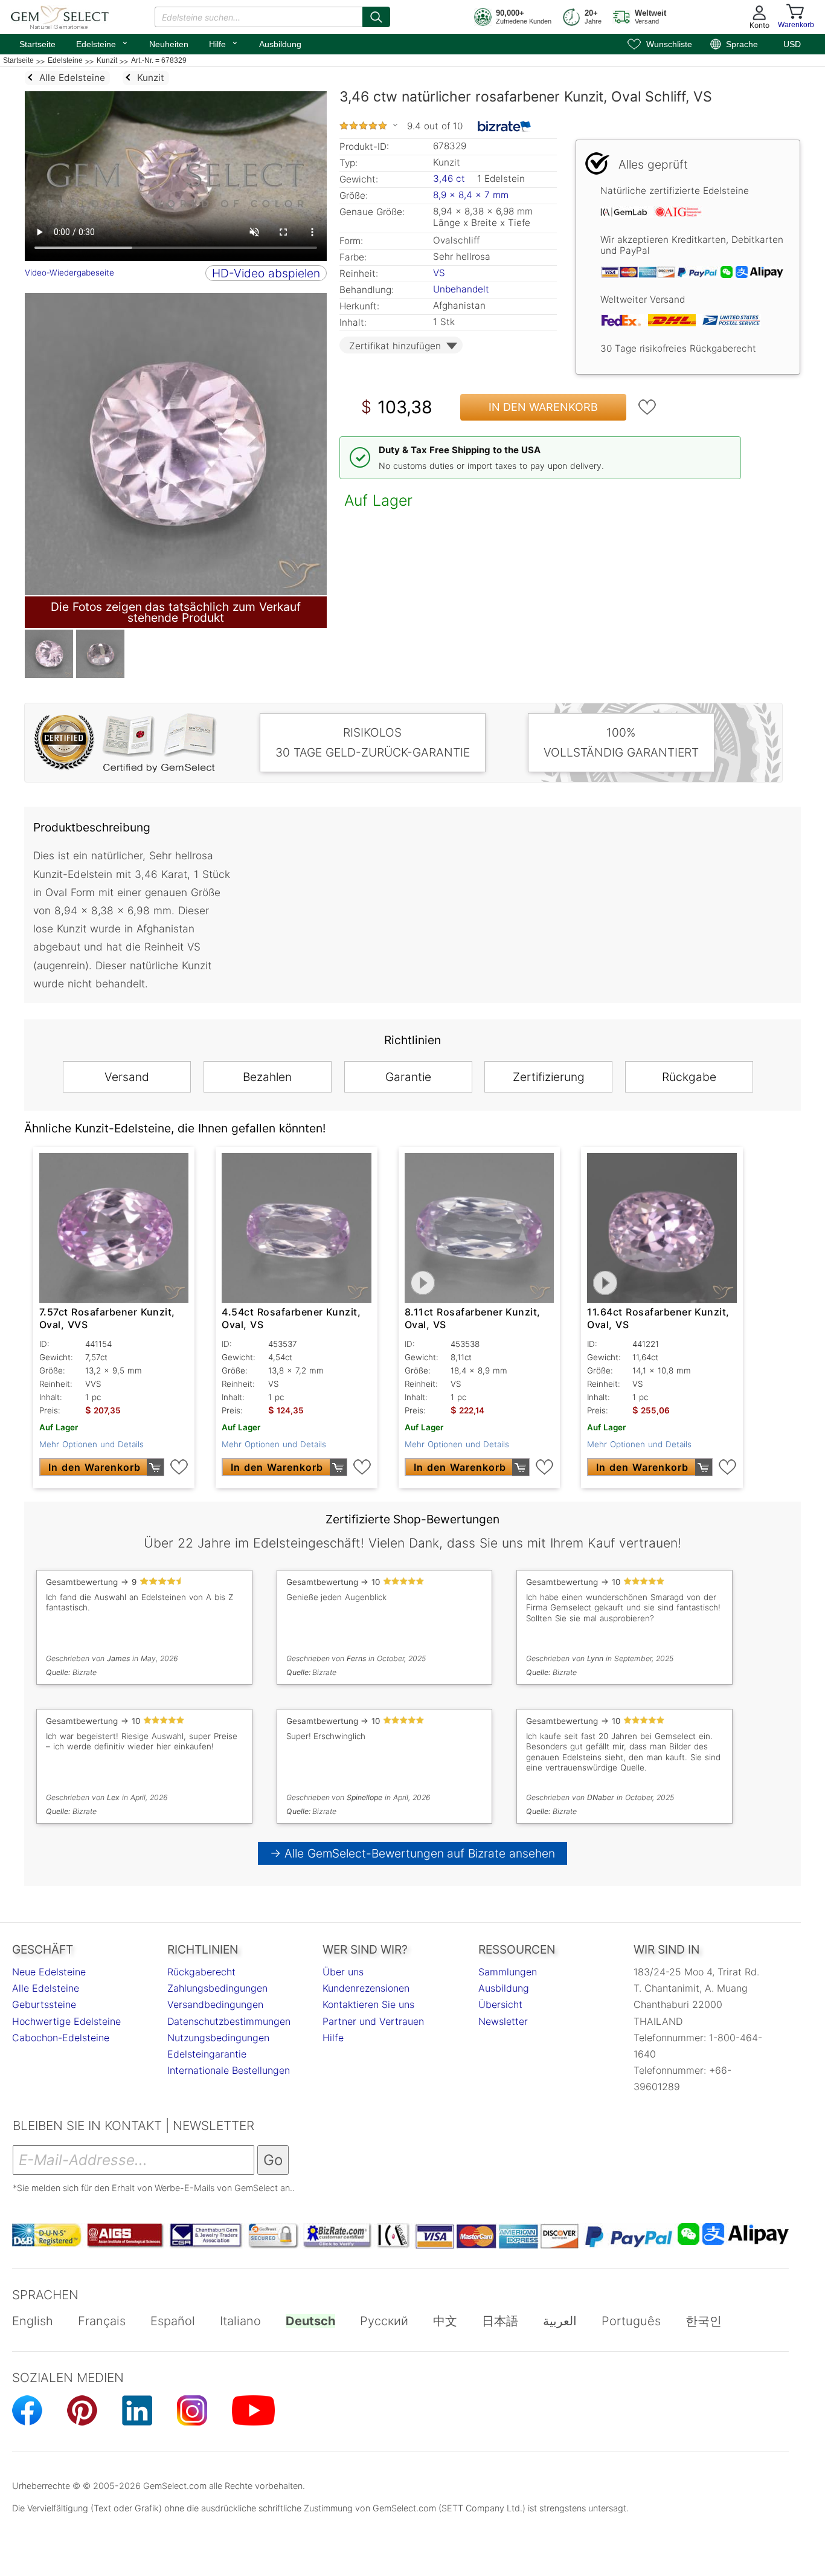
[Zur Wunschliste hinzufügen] (647, 407)
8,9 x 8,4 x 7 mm (471, 195)
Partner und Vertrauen (373, 2021)
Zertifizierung (549, 1077)
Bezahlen (267, 1077)
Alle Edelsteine (46, 1988)
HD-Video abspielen (266, 273)
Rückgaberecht (201, 1972)
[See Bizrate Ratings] (505, 126)
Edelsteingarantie (207, 2054)
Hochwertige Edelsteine (66, 2021)
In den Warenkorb (543, 407)
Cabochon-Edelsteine (61, 2038)
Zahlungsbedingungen (217, 1988)
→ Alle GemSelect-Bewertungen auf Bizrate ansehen (413, 1853)
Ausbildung (280, 44)
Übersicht (500, 2004)
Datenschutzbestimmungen (229, 2021)
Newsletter (503, 2021)
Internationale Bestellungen (229, 2070)
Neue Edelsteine (49, 1972)
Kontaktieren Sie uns (368, 2004)
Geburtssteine (44, 2004)
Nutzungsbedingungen (218, 2038)
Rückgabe (689, 1077)
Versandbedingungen (215, 2004)
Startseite (37, 44)
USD (792, 44)
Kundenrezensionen (366, 1988)
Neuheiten (169, 44)
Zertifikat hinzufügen (395, 346)
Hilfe (224, 43)
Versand (127, 1077)
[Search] (376, 17)
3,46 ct (451, 179)
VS (439, 273)
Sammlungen (508, 1972)
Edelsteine (102, 43)
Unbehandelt (461, 289)
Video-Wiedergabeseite (69, 273)
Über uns (343, 1972)
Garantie (408, 1077)
